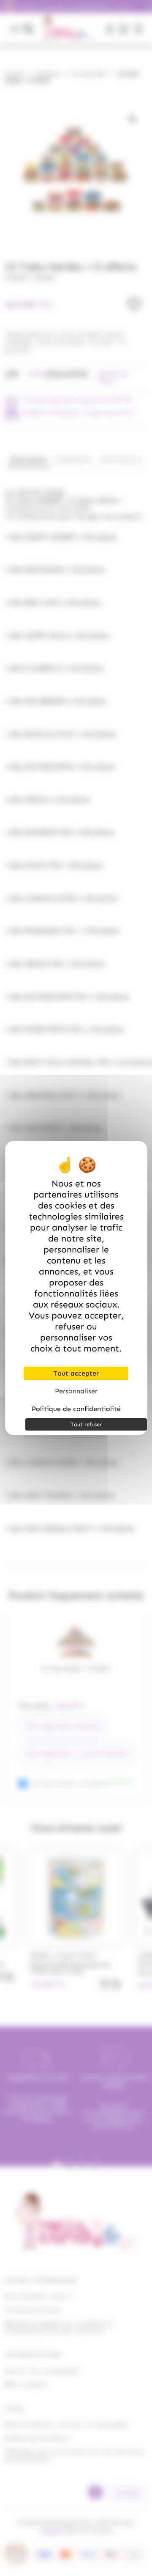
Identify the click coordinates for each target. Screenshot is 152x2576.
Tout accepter (76, 1373)
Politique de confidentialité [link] (76, 1409)
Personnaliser (76, 1391)
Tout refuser (86, 1424)
